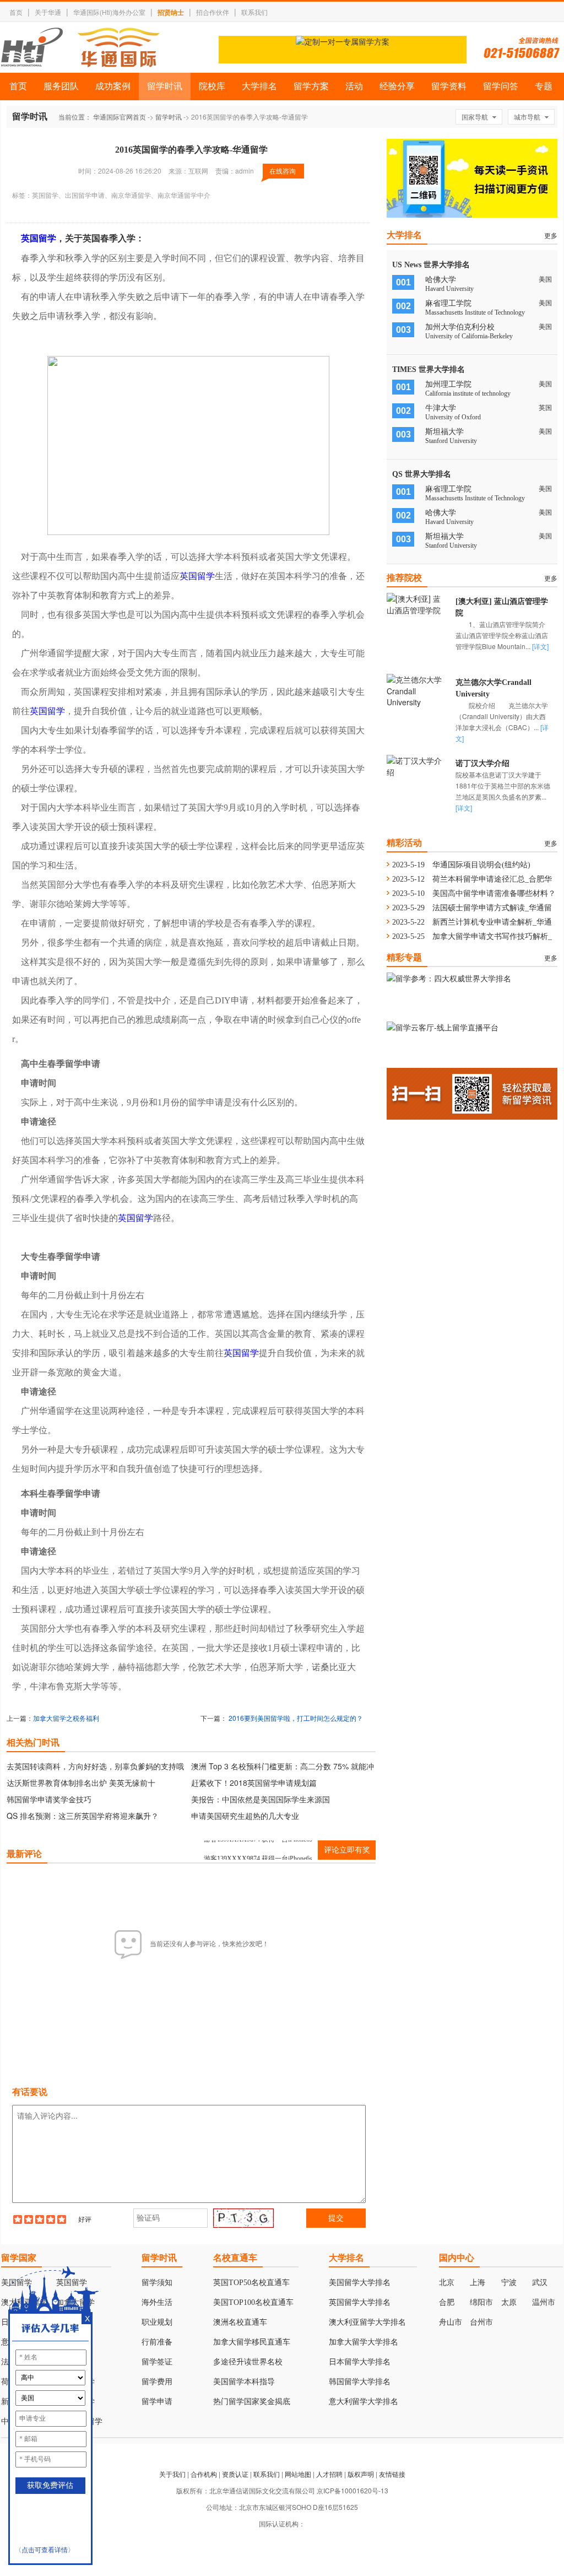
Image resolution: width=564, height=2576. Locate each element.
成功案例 (113, 86)
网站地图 (298, 2474)
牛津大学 (441, 408)
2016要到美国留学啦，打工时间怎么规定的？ (296, 1718)
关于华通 (48, 12)
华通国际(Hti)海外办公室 (109, 12)
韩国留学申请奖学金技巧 (49, 1799)
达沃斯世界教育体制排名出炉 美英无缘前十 (81, 1783)
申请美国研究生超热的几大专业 (245, 1816)
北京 (447, 2283)
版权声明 (361, 2474)
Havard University (449, 289)
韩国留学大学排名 (360, 2382)
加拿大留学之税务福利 (66, 1718)
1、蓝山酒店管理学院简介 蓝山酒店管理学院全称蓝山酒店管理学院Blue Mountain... (507, 635)
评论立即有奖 (347, 1850)
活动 (354, 86)
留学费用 (157, 2382)
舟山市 (451, 2322)
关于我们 (172, 2474)
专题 (544, 86)
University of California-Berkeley (469, 336)
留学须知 (157, 2283)
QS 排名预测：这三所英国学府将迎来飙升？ (83, 1816)
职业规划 (157, 2322)
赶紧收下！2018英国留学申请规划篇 (254, 1783)
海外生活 (157, 2302)
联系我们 (254, 12)
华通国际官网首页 (120, 117)
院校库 (212, 86)
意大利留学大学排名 (364, 2402)
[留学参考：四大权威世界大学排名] (449, 978)
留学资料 (449, 86)
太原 (509, 2302)
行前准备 (157, 2342)
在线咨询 (283, 171)
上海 (478, 2283)
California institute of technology (468, 393)
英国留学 (39, 238)
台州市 (481, 2322)
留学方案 (311, 86)
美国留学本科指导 (244, 2382)
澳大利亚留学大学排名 (367, 2322)
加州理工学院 (448, 384)
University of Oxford (453, 417)
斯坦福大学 (444, 432)
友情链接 (392, 2474)
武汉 (540, 2283)
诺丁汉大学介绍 (482, 763)
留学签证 (157, 2362)
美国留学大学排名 (360, 2283)
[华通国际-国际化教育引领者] (80, 47)
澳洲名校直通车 (240, 2322)
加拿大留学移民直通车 (252, 2342)
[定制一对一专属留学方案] (343, 41)
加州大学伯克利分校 (460, 327)
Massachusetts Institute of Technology (475, 312)
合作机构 (204, 2474)
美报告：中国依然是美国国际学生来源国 (261, 1799)
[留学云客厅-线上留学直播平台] (443, 1027)
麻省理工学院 (448, 303)
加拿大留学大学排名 (364, 2342)
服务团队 (61, 86)
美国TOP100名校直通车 (253, 2302)
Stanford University (451, 441)
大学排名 (259, 86)
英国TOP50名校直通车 (251, 2283)
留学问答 (501, 86)
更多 (551, 235)
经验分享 (397, 86)
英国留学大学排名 (360, 2302)
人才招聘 (329, 2474)
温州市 (544, 2302)
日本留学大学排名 (360, 2362)
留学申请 (157, 2402)
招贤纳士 (171, 12)
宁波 (509, 2283)
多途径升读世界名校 (248, 2362)
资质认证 (235, 2474)
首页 (16, 12)
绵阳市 (481, 2302)
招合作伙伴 (213, 12)
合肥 (447, 2302)
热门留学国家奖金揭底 (252, 2402)
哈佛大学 (441, 280)
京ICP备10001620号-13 (352, 2490)
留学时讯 (165, 86)
